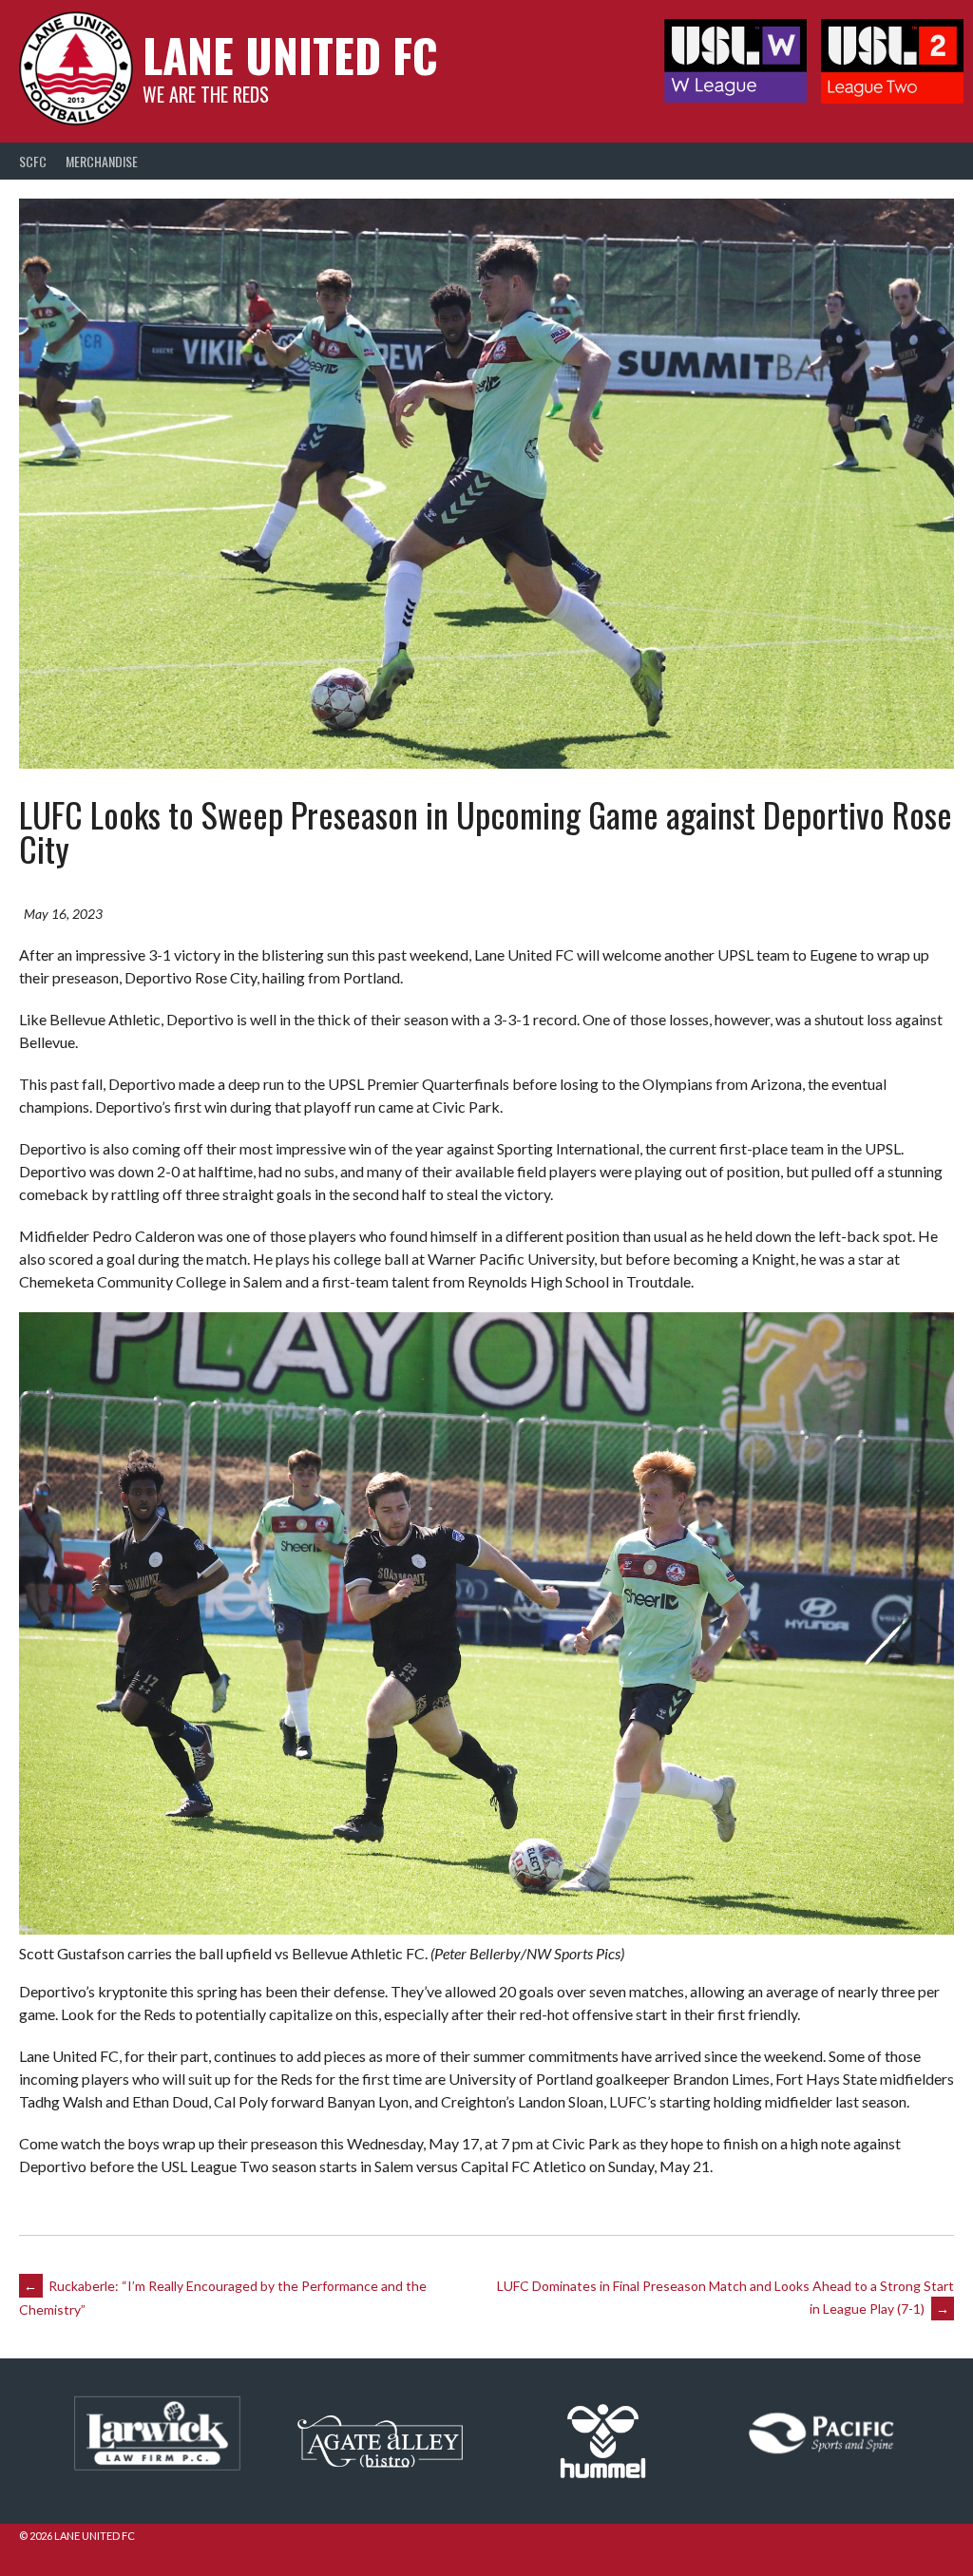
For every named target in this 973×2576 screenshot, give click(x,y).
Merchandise (102, 161)
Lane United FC (290, 55)
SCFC (33, 161)
